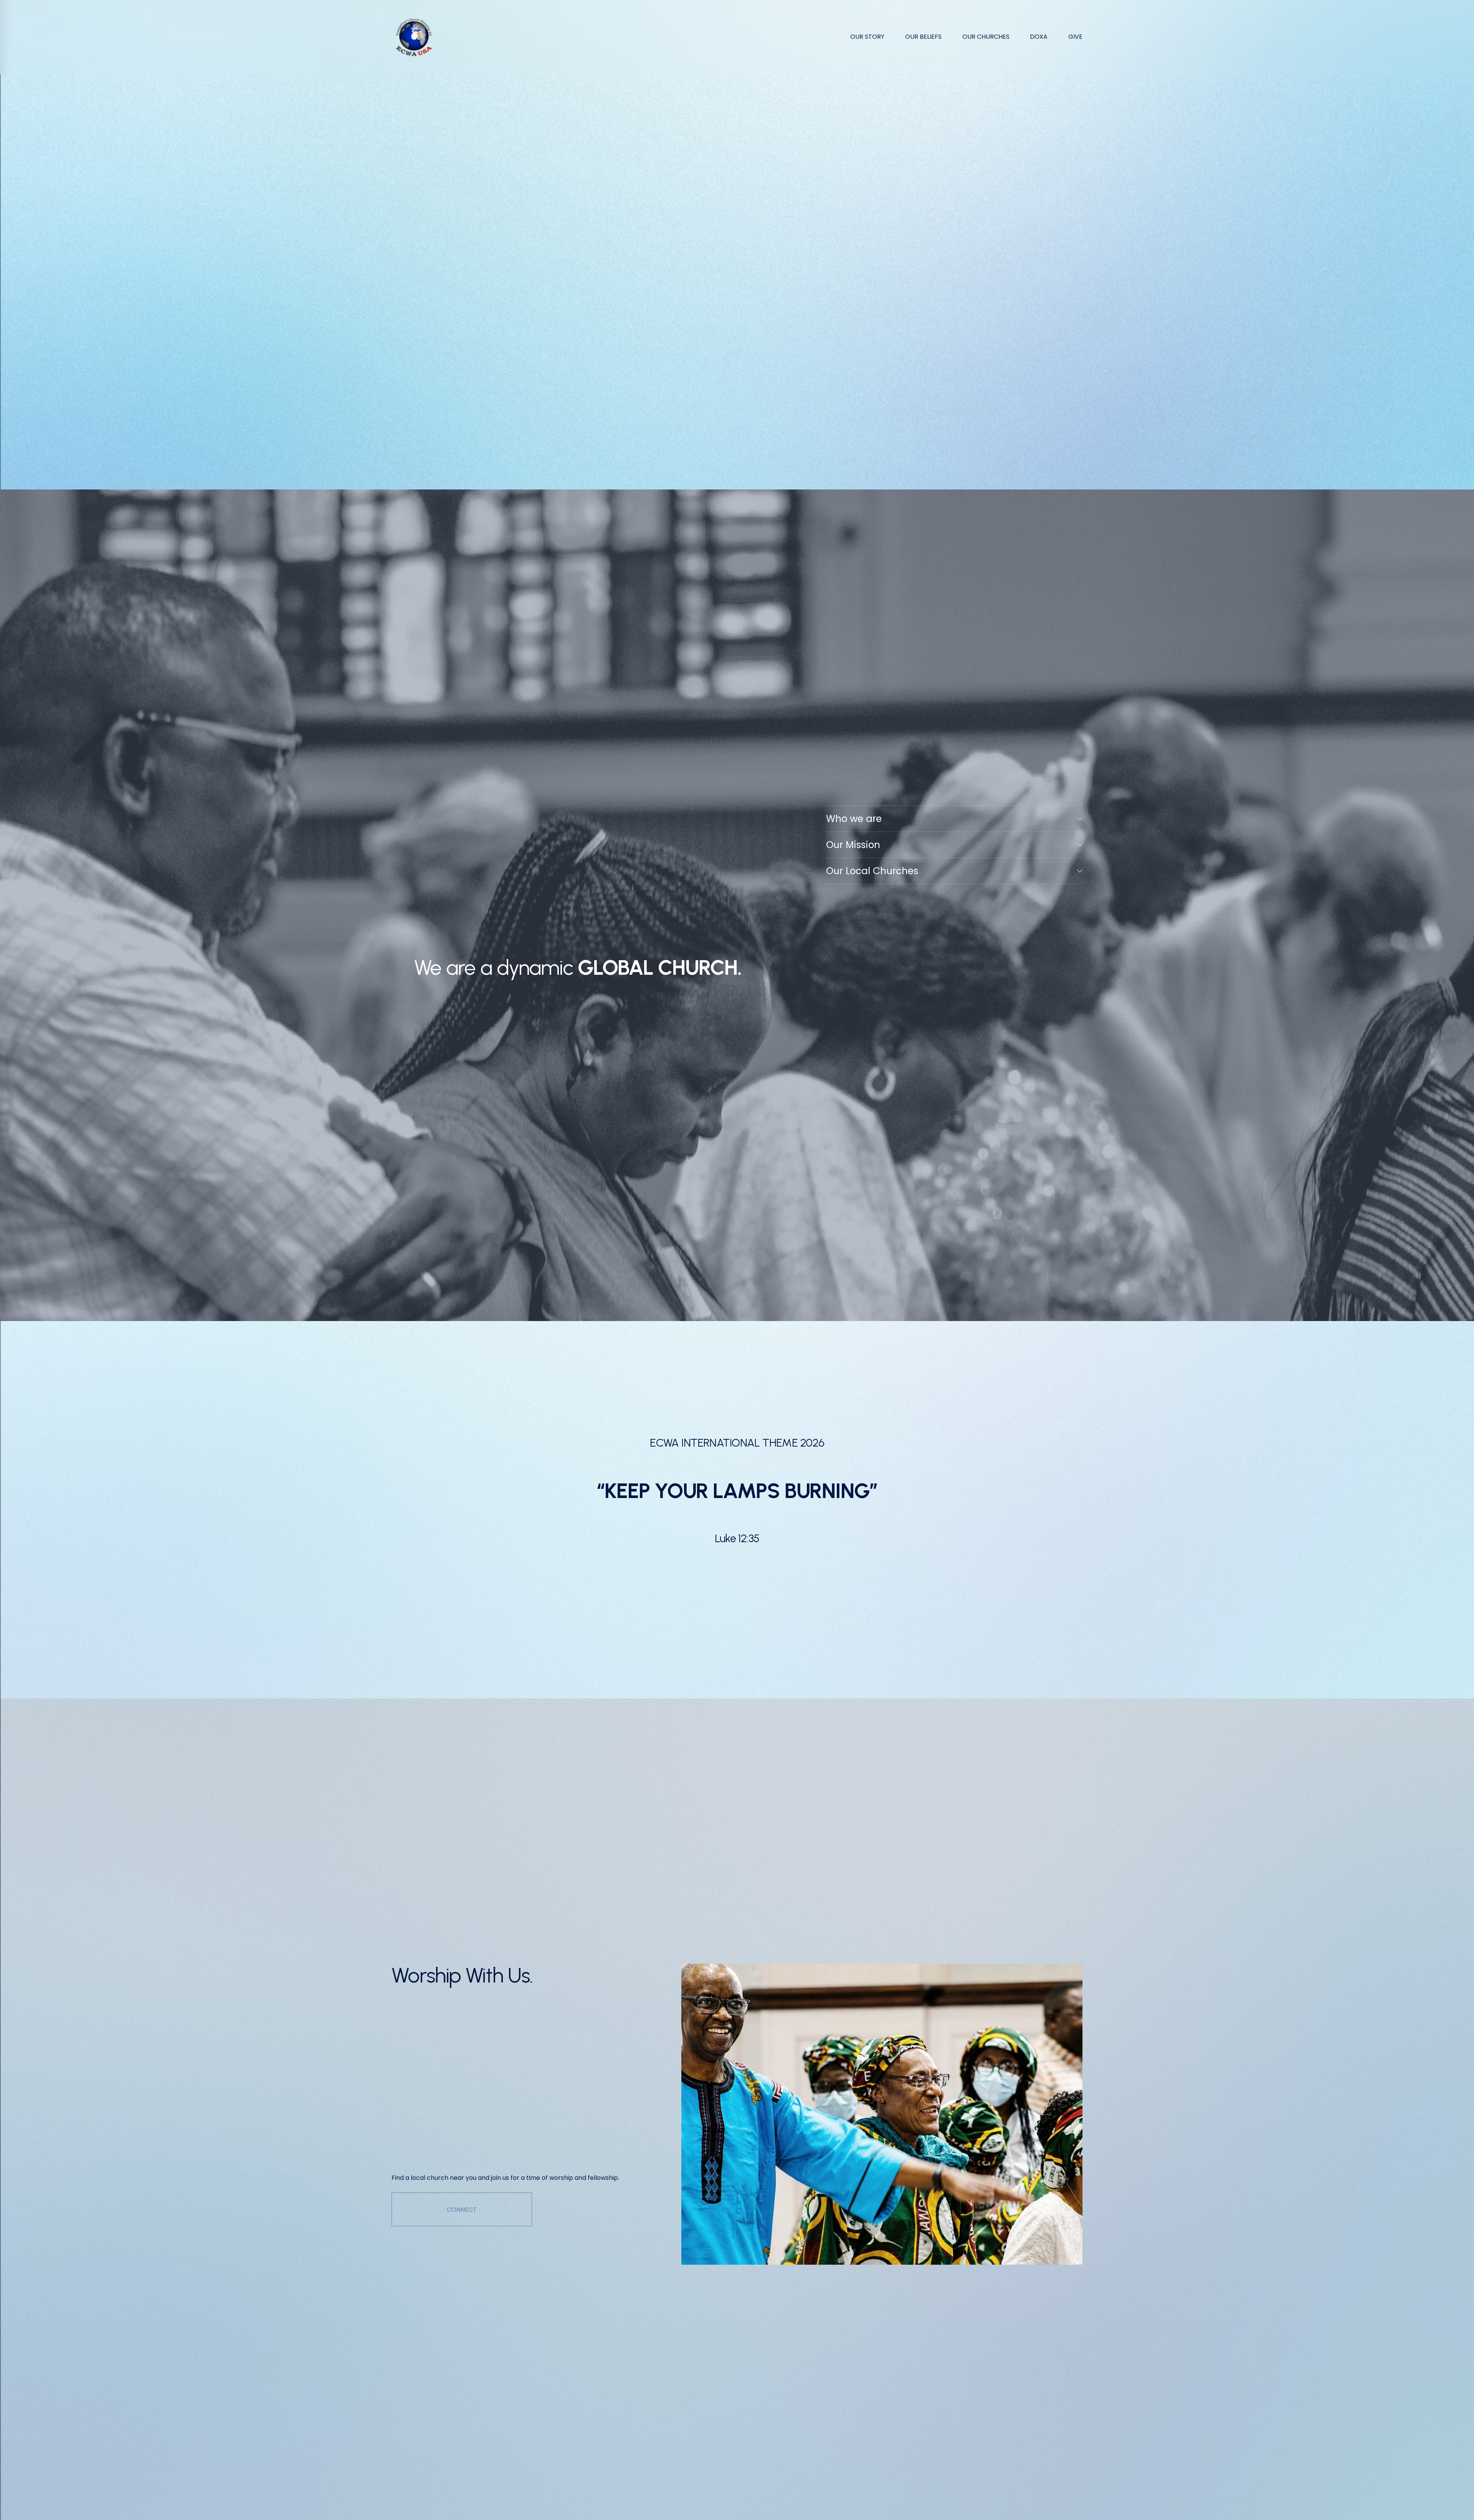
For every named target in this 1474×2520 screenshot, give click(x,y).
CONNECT (462, 2210)
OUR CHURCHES (986, 37)
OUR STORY (867, 37)
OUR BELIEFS (923, 37)
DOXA (1039, 37)
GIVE (1075, 37)
